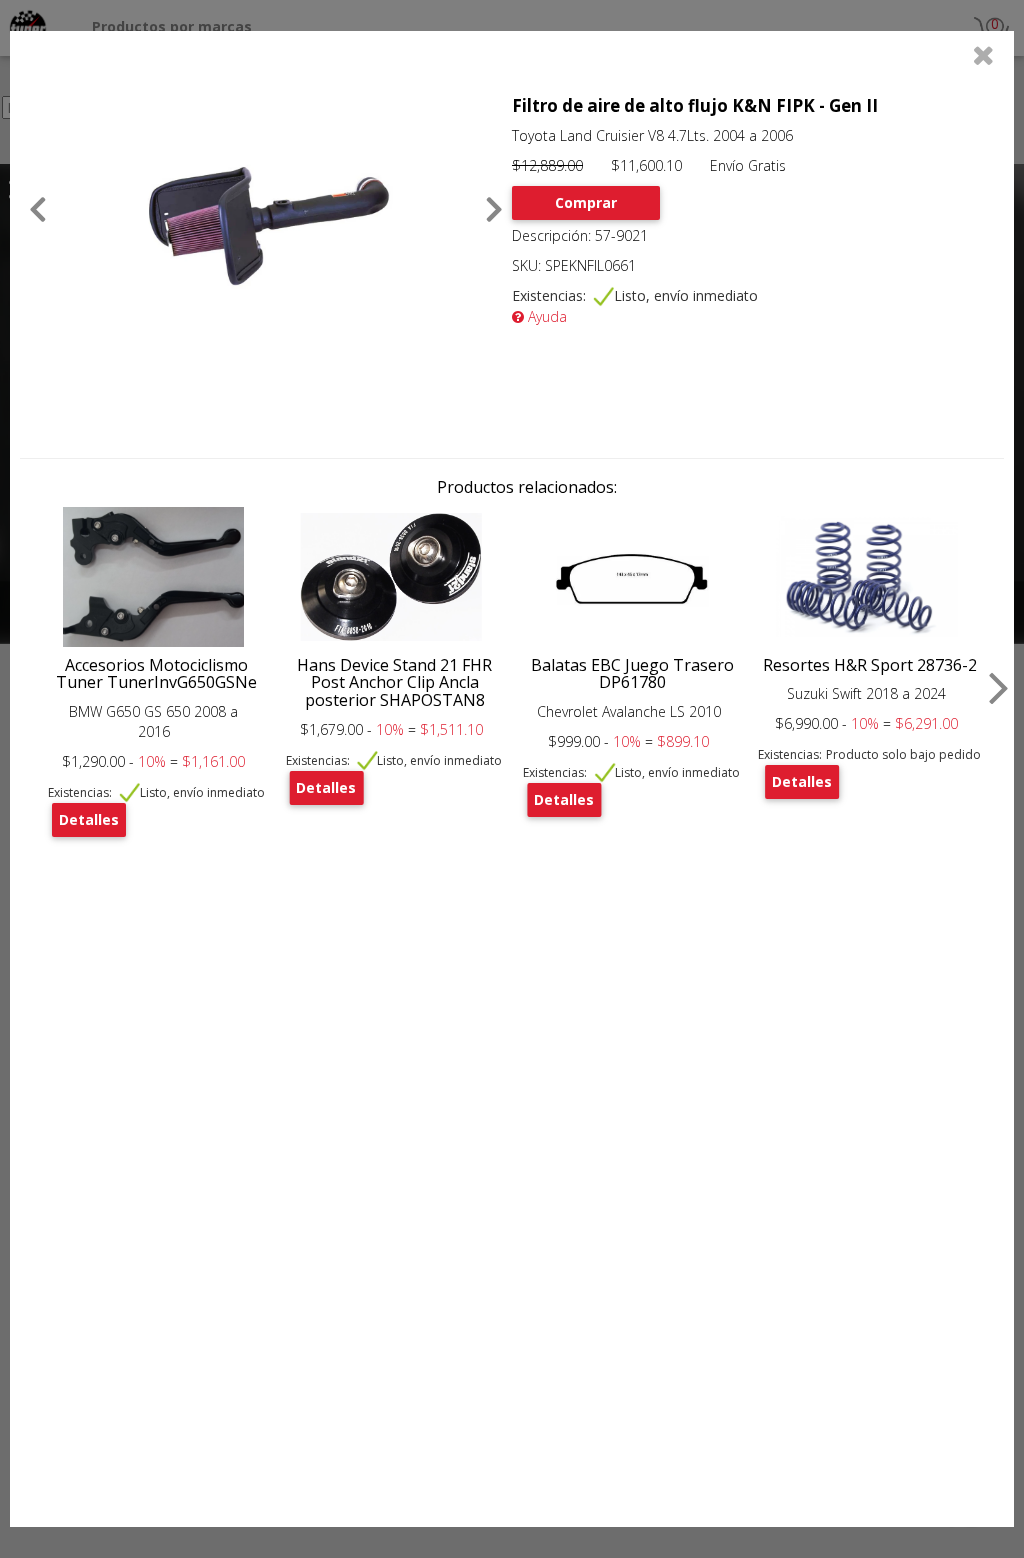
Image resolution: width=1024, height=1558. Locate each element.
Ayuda (545, 316)
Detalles (89, 819)
